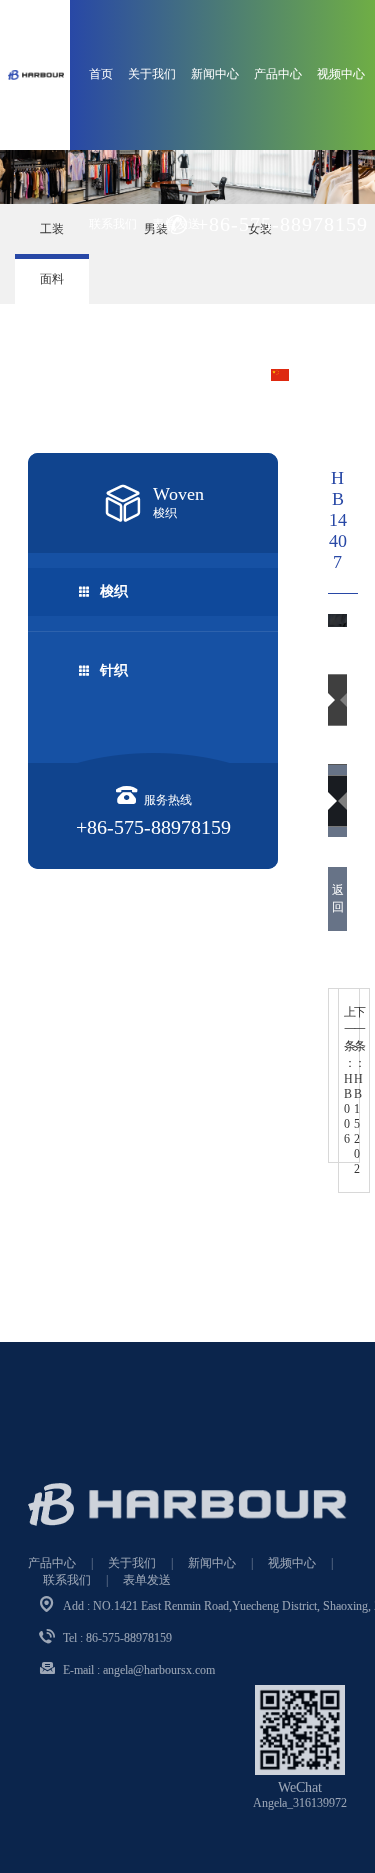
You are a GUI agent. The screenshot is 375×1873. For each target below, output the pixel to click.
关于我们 (152, 74)
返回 (338, 898)
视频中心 (341, 74)
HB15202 (360, 1090)
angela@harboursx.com (159, 1670)
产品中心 (278, 74)
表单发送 (147, 1580)
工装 (52, 229)
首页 (101, 74)
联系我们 (113, 224)
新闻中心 (215, 74)
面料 (52, 279)
